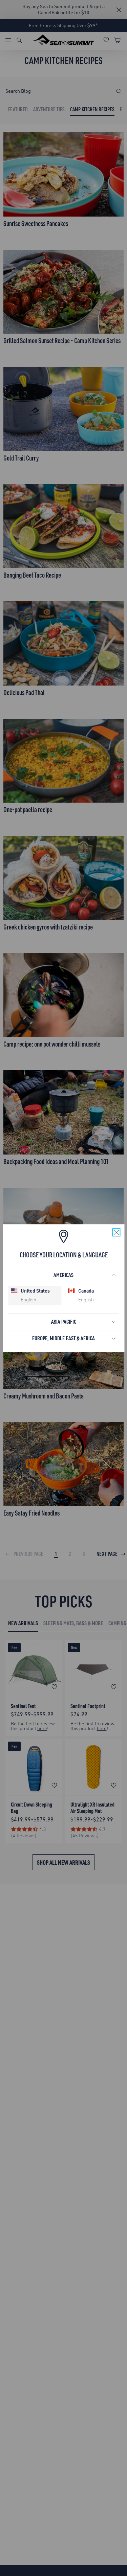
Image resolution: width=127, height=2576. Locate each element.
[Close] (116, 1232)
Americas (63, 1275)
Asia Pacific (64, 1321)
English (28, 1300)
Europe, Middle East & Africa (63, 1338)
